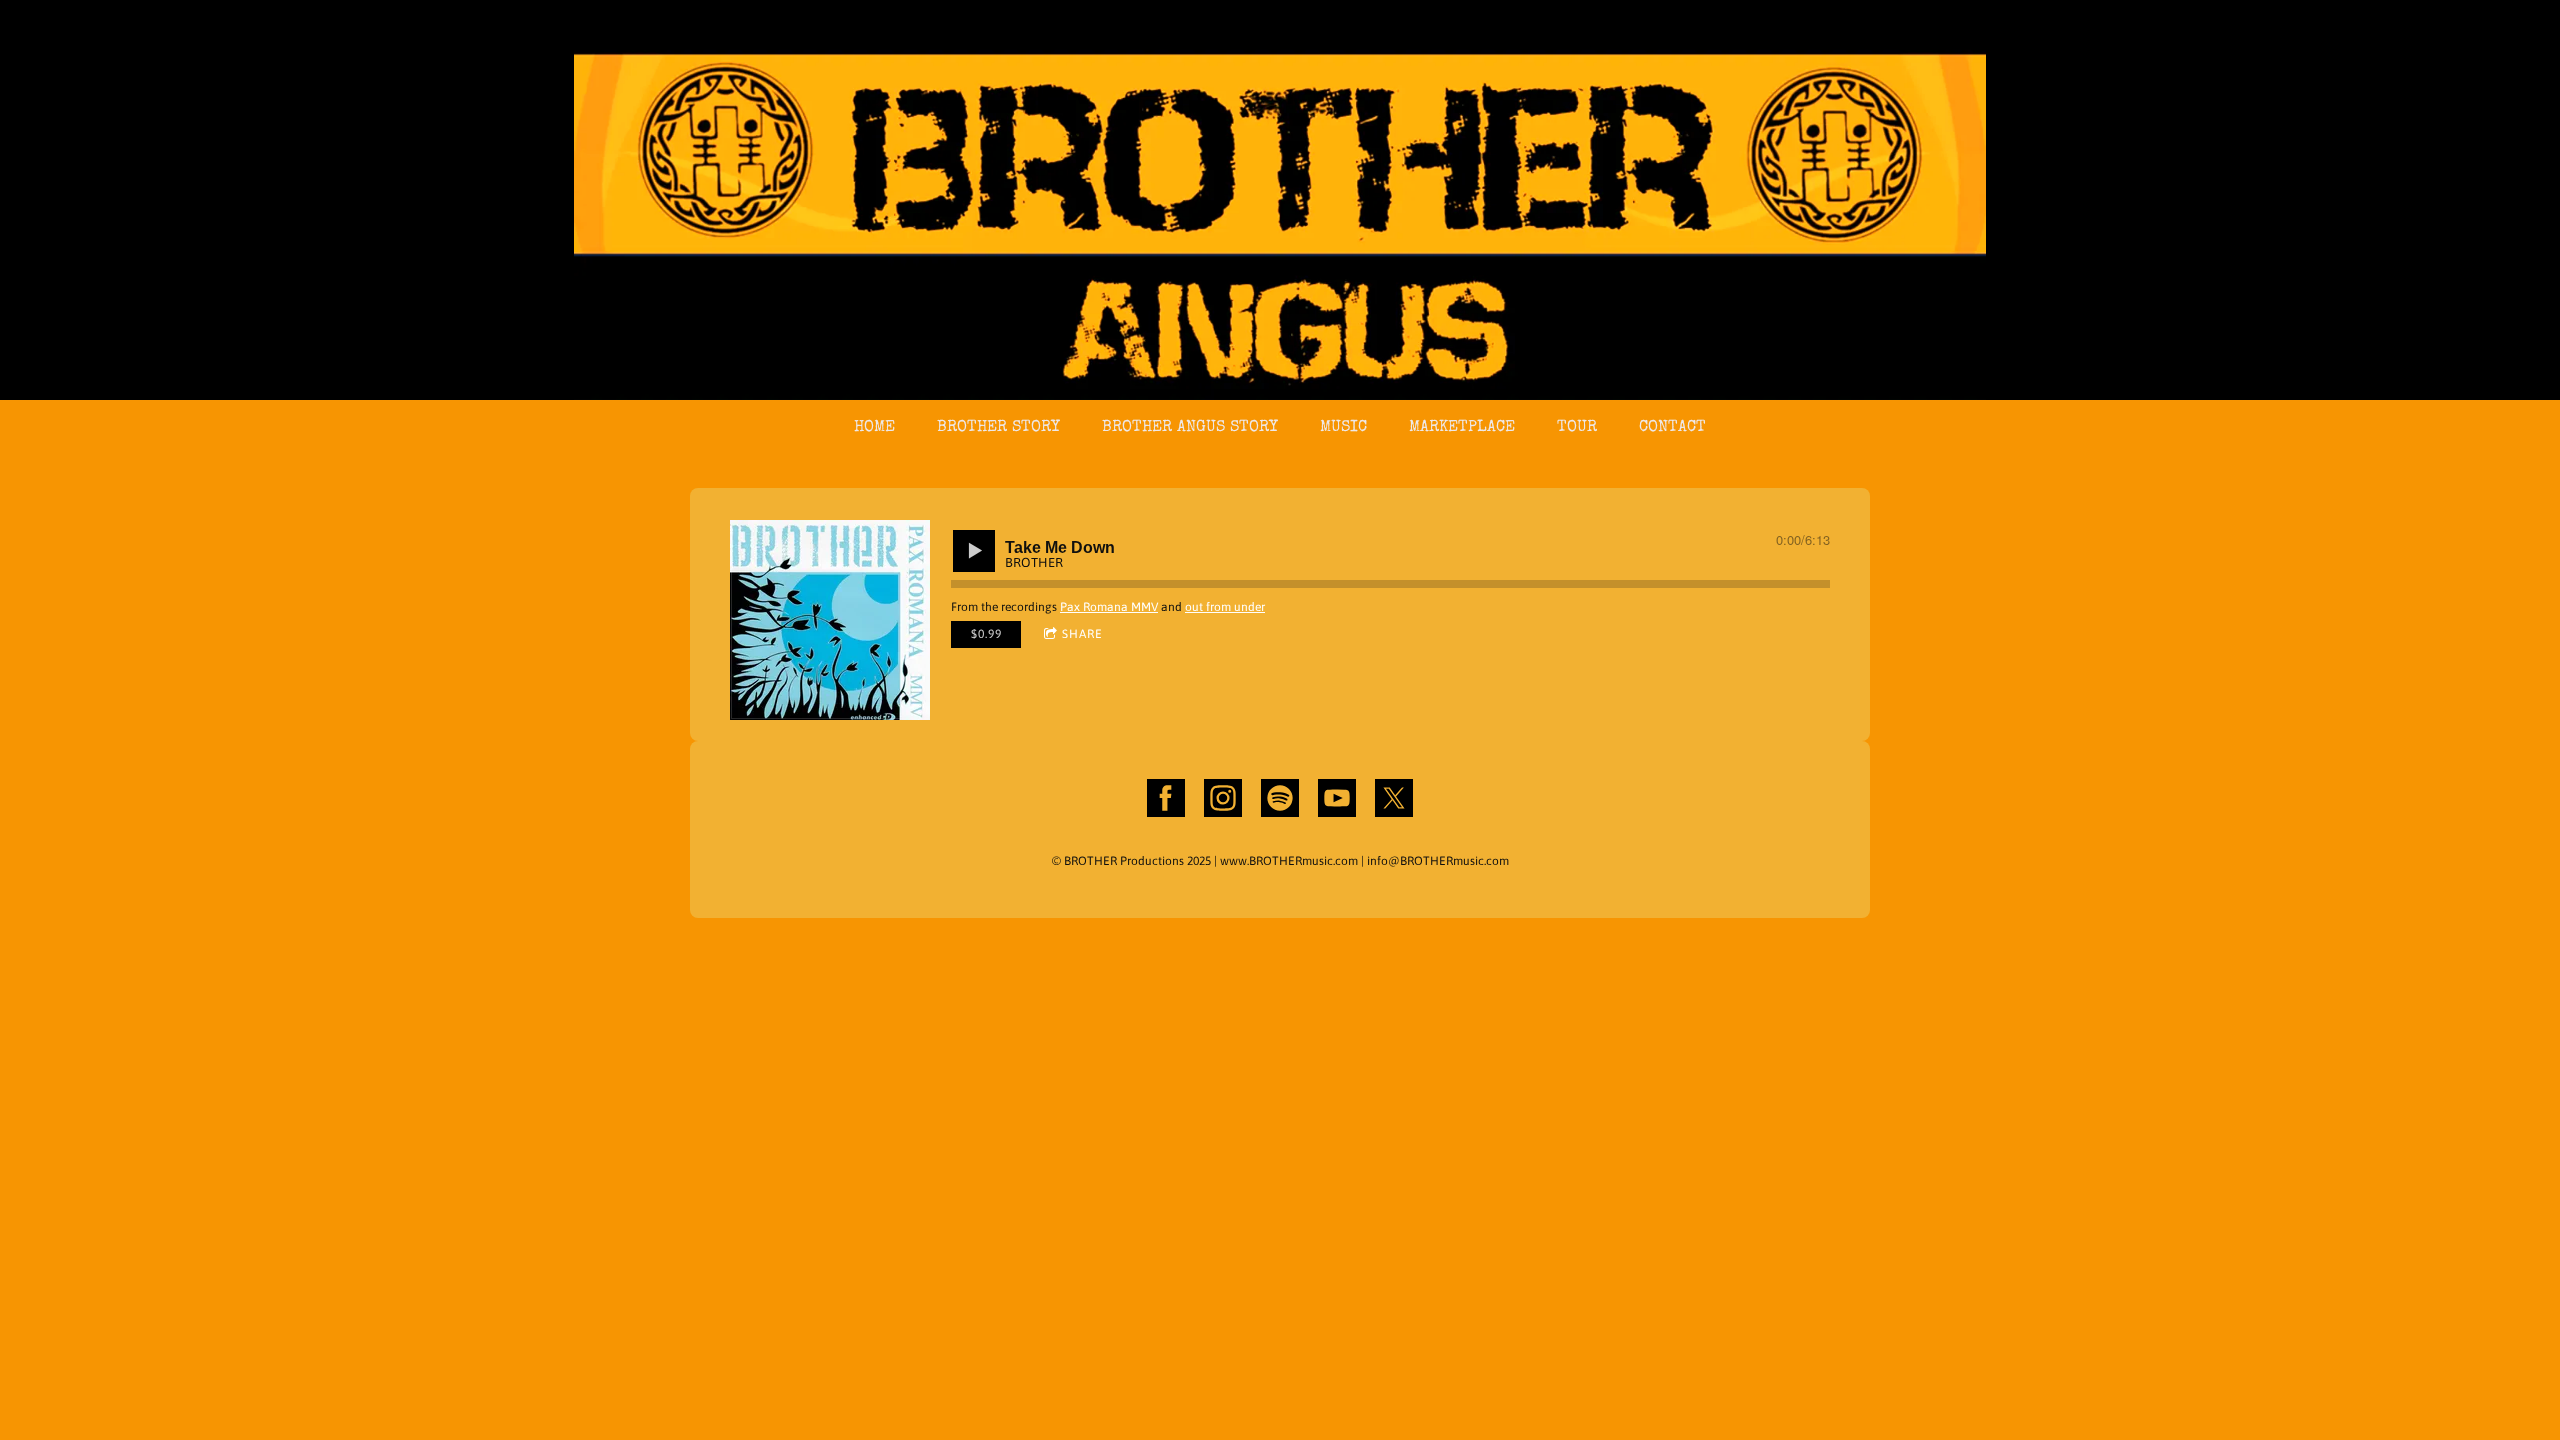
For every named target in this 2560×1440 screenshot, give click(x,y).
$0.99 (986, 634)
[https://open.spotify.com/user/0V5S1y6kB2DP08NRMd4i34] (1280, 800)
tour (1577, 428)
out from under (1225, 607)
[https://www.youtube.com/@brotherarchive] (1337, 800)
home (874, 428)
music (1343, 428)
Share (1082, 634)
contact (1672, 428)
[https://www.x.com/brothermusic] (1394, 800)
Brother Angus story (1190, 428)
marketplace (1462, 428)
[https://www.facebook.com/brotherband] (1166, 800)
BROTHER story (998, 428)
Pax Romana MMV (1109, 607)
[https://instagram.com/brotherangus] (1223, 800)
